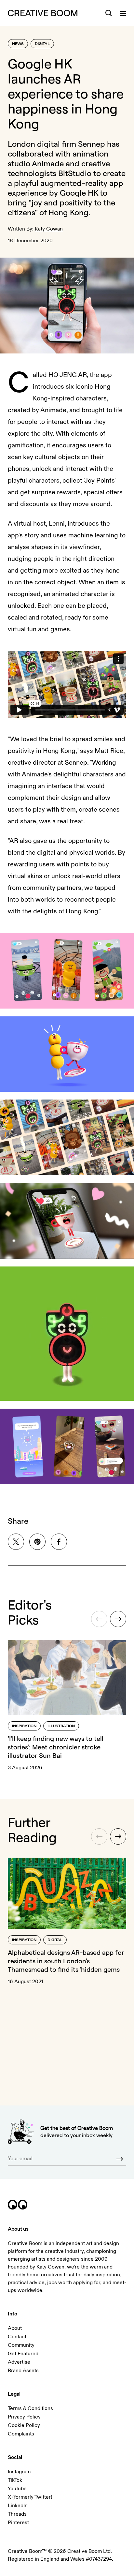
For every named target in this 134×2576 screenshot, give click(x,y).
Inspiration (24, 1726)
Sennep (92, 144)
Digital (42, 44)
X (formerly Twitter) (30, 2497)
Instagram (19, 2472)
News (18, 44)
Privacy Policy (24, 2417)
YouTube (17, 2489)
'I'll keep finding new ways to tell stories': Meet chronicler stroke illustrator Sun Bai (56, 1747)
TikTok (15, 2480)
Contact (17, 2337)
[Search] (109, 13)
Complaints (21, 2434)
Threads (17, 2514)
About (15, 2328)
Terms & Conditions (30, 2408)
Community (21, 2345)
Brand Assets (23, 2371)
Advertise (19, 2362)
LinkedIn (18, 2506)
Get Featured (23, 2354)
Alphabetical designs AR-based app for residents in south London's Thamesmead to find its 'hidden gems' (66, 1961)
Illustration (61, 1726)
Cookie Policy (24, 2425)
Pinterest (18, 2523)
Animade (48, 163)
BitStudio (75, 173)
